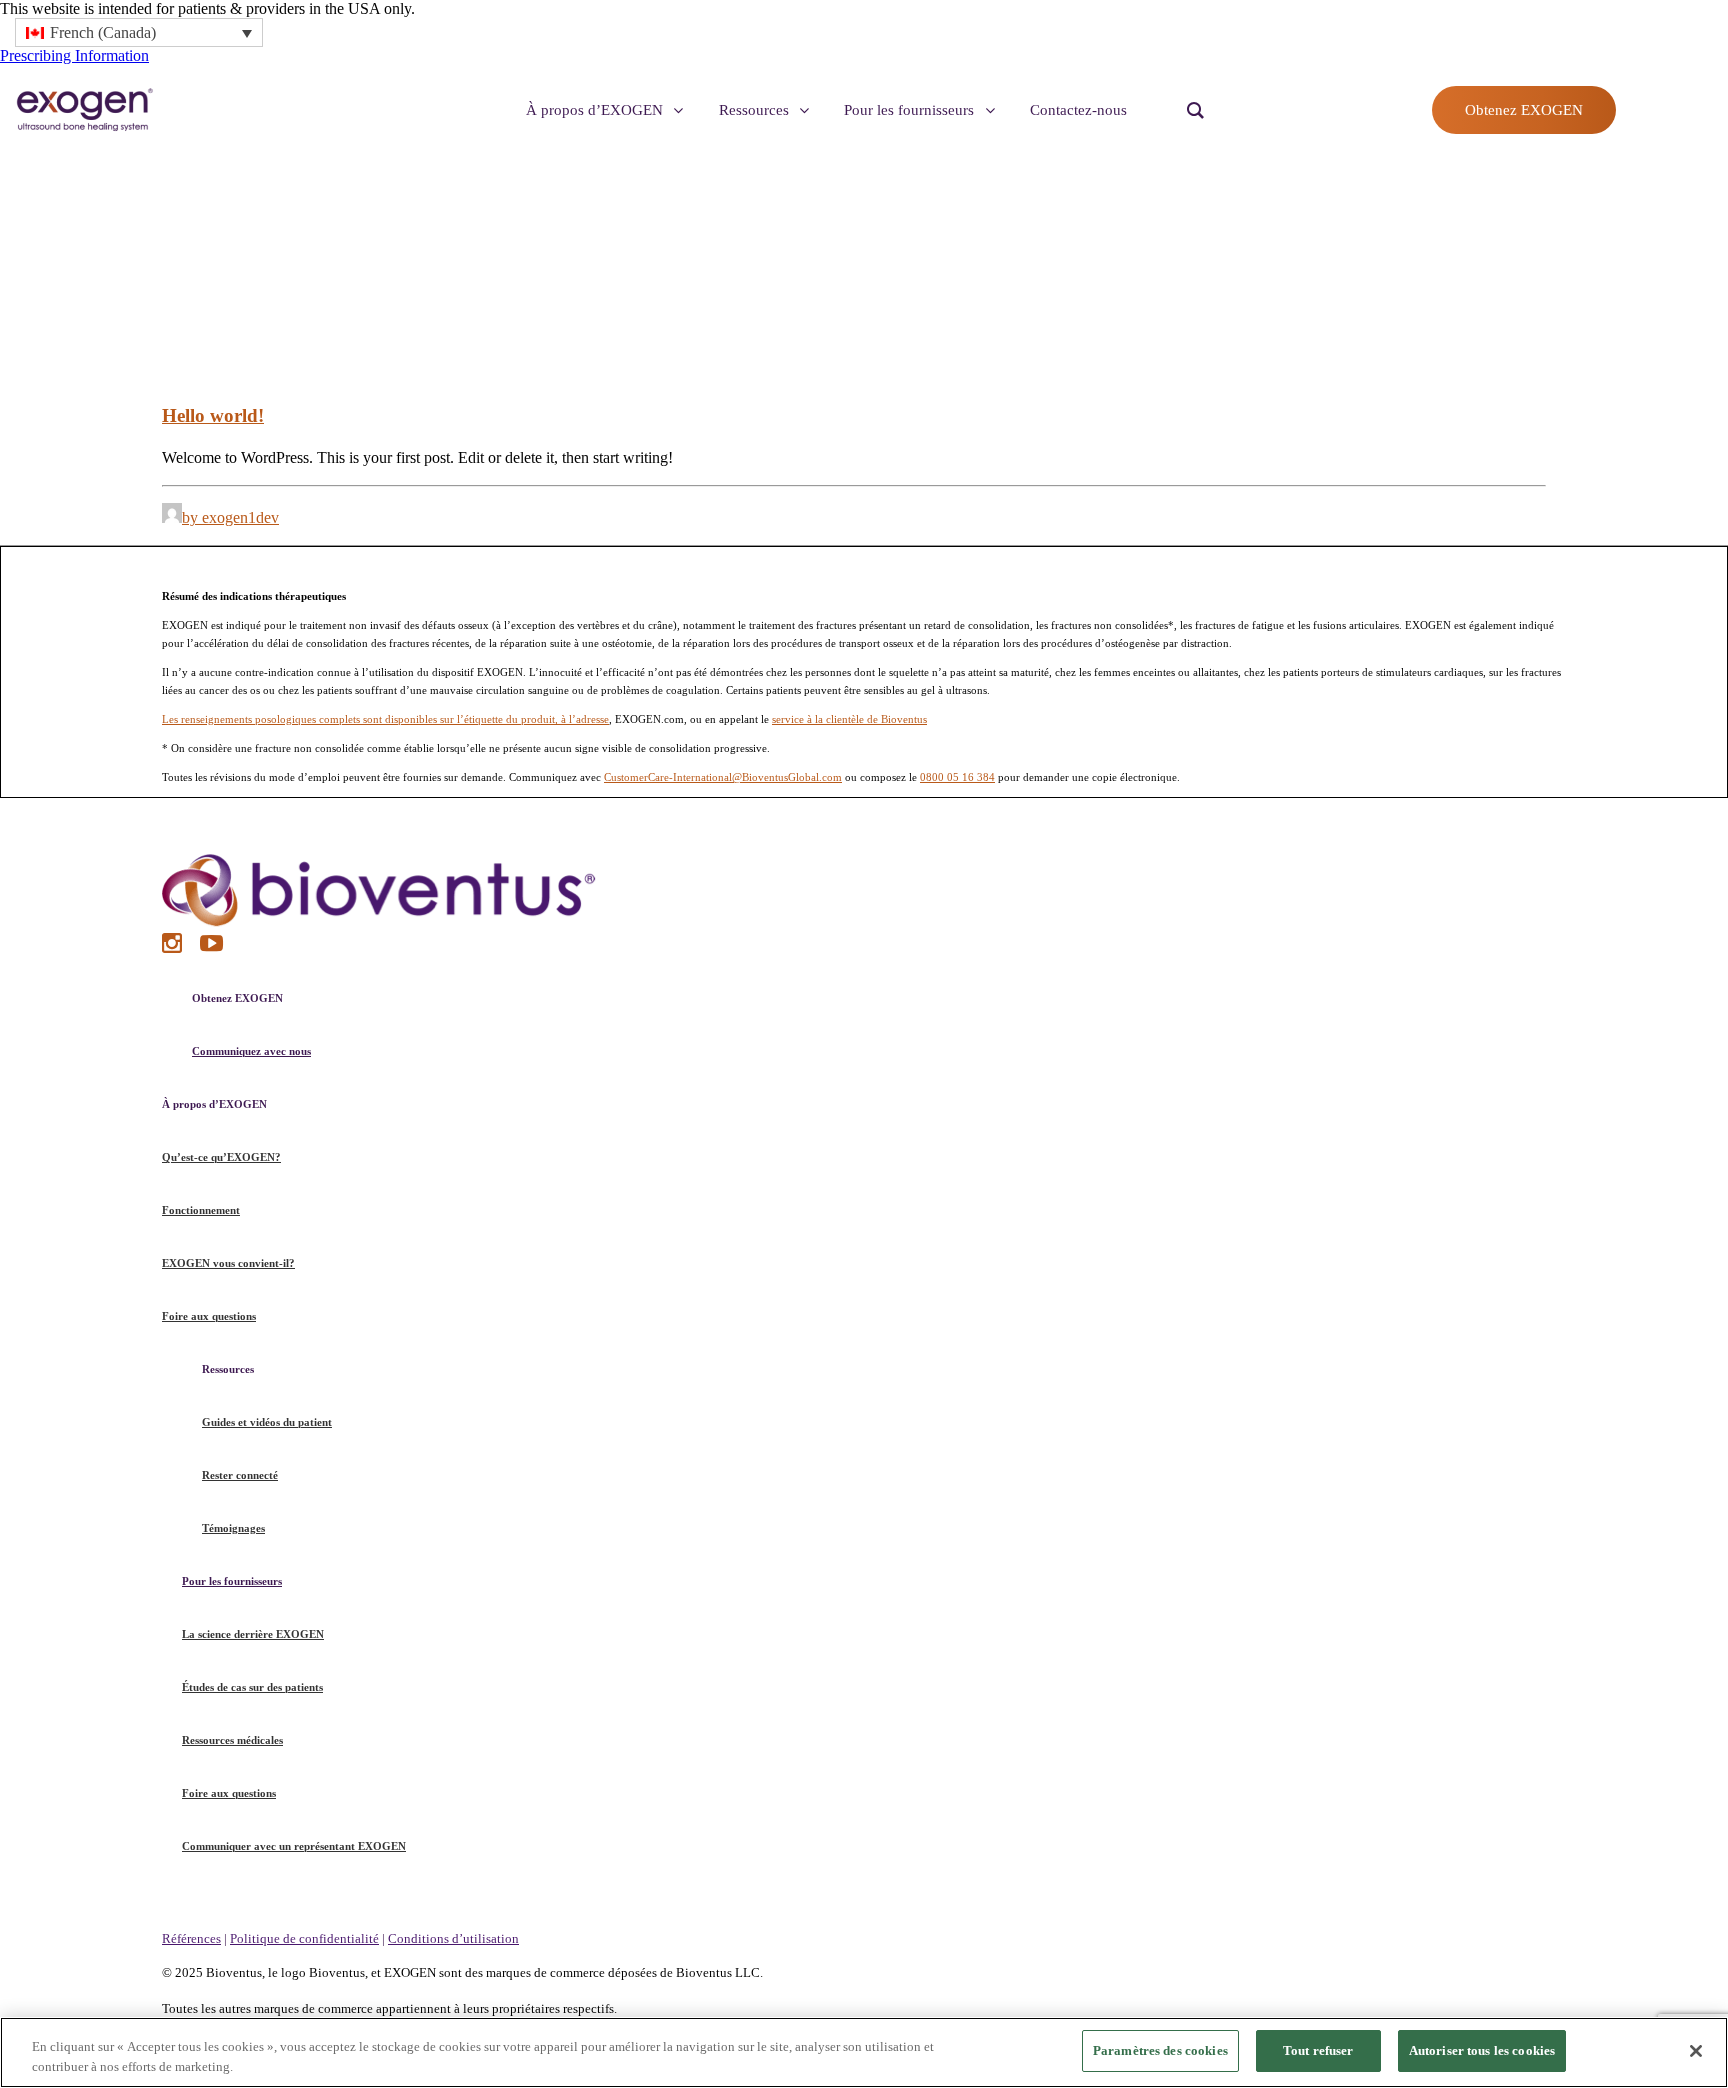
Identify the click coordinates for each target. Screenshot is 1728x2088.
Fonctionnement (201, 1210)
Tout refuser (1318, 2050)
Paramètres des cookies (1160, 2050)
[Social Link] (173, 947)
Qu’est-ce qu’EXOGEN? (221, 1157)
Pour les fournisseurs (232, 1581)
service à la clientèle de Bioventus (849, 719)
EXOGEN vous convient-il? (228, 1263)
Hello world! (213, 415)
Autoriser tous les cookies (1482, 2050)
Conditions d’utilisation (453, 1938)
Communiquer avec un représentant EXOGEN (294, 1846)
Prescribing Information (74, 55)
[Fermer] (1696, 2051)
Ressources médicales (232, 1740)
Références (191, 1938)
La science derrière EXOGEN (253, 1634)
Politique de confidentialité (304, 1938)
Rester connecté (240, 1475)
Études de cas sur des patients (252, 1687)
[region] (864, 2052)
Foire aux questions (209, 1316)
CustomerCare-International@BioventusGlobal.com (723, 777)
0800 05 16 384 (957, 777)
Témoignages (233, 1528)
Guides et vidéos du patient (267, 1422)
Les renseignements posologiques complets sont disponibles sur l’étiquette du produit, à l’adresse (385, 719)
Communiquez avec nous (251, 1051)
